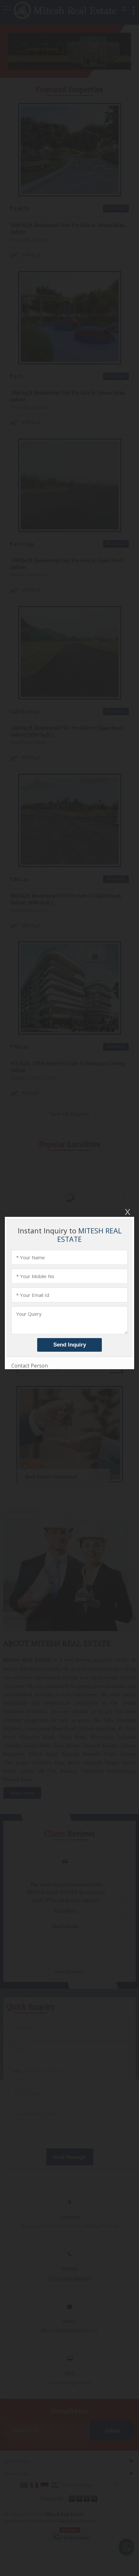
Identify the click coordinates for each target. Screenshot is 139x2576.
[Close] (127, 1212)
